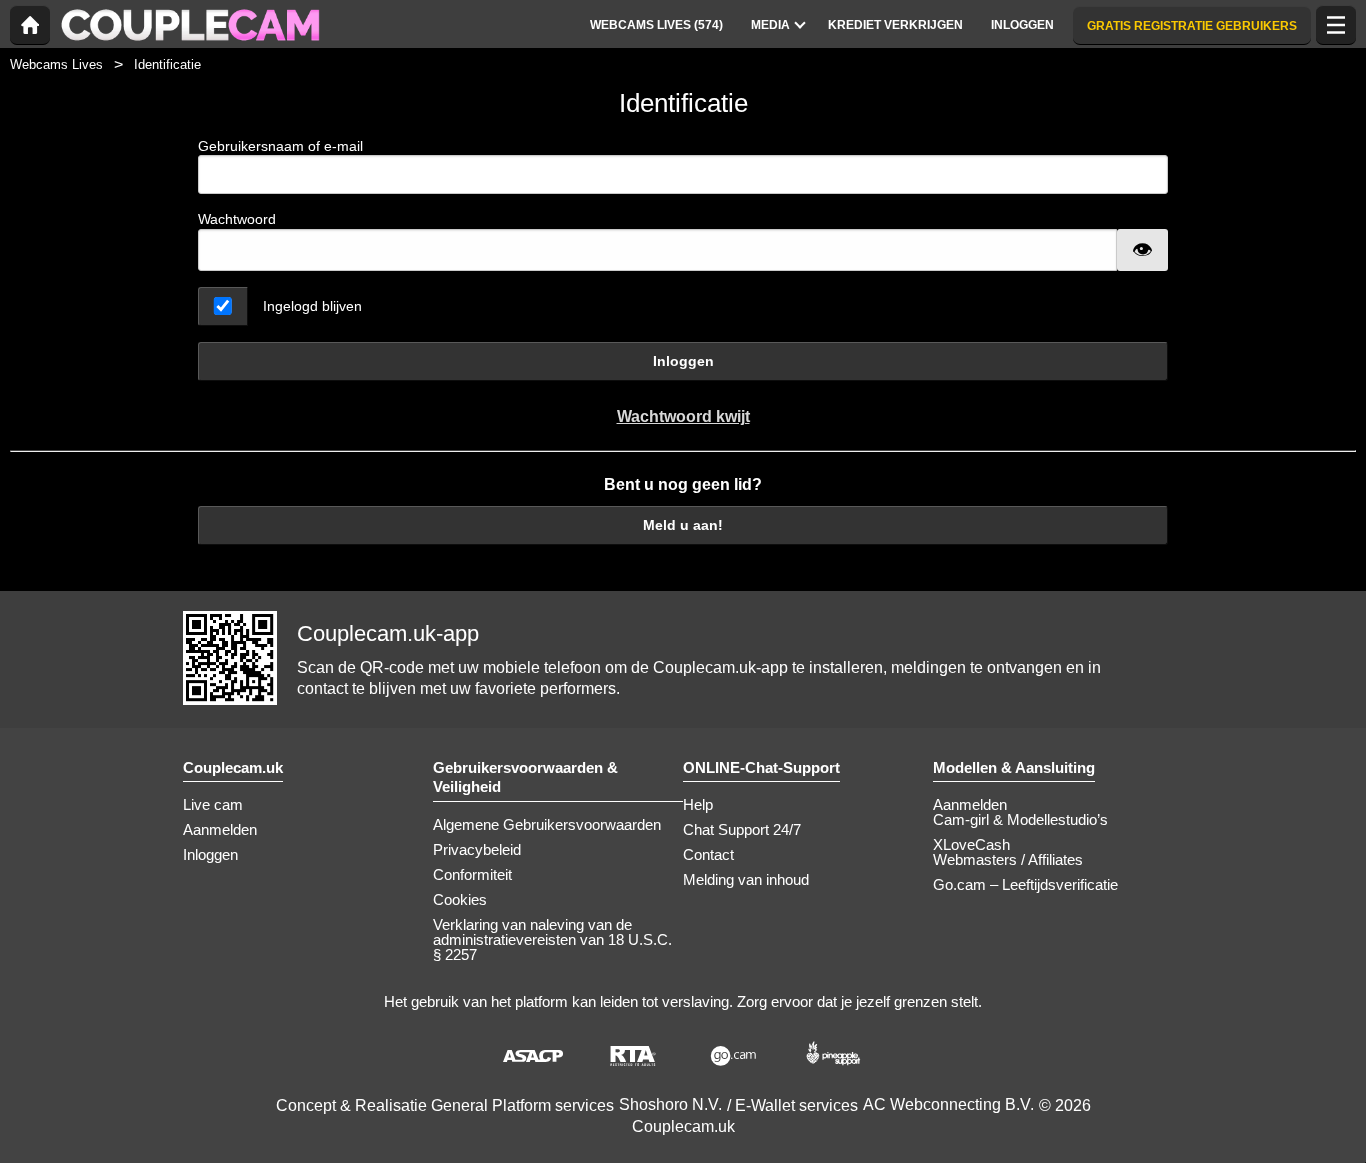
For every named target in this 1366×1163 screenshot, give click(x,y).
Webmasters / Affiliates (1008, 859)
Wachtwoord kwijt (683, 416)
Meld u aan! (683, 525)
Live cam (213, 804)
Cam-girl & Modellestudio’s (1020, 819)
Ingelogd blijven (312, 306)
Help (698, 804)
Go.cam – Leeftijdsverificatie (1025, 884)
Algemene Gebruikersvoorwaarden (547, 824)
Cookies (460, 899)
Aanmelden (220, 829)
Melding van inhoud (746, 879)
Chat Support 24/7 (742, 829)
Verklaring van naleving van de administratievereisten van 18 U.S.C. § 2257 (552, 939)
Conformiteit (472, 874)
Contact (708, 854)
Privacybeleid (477, 849)
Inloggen (683, 361)
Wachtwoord (237, 219)
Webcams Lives (56, 64)
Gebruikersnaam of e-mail (280, 146)
